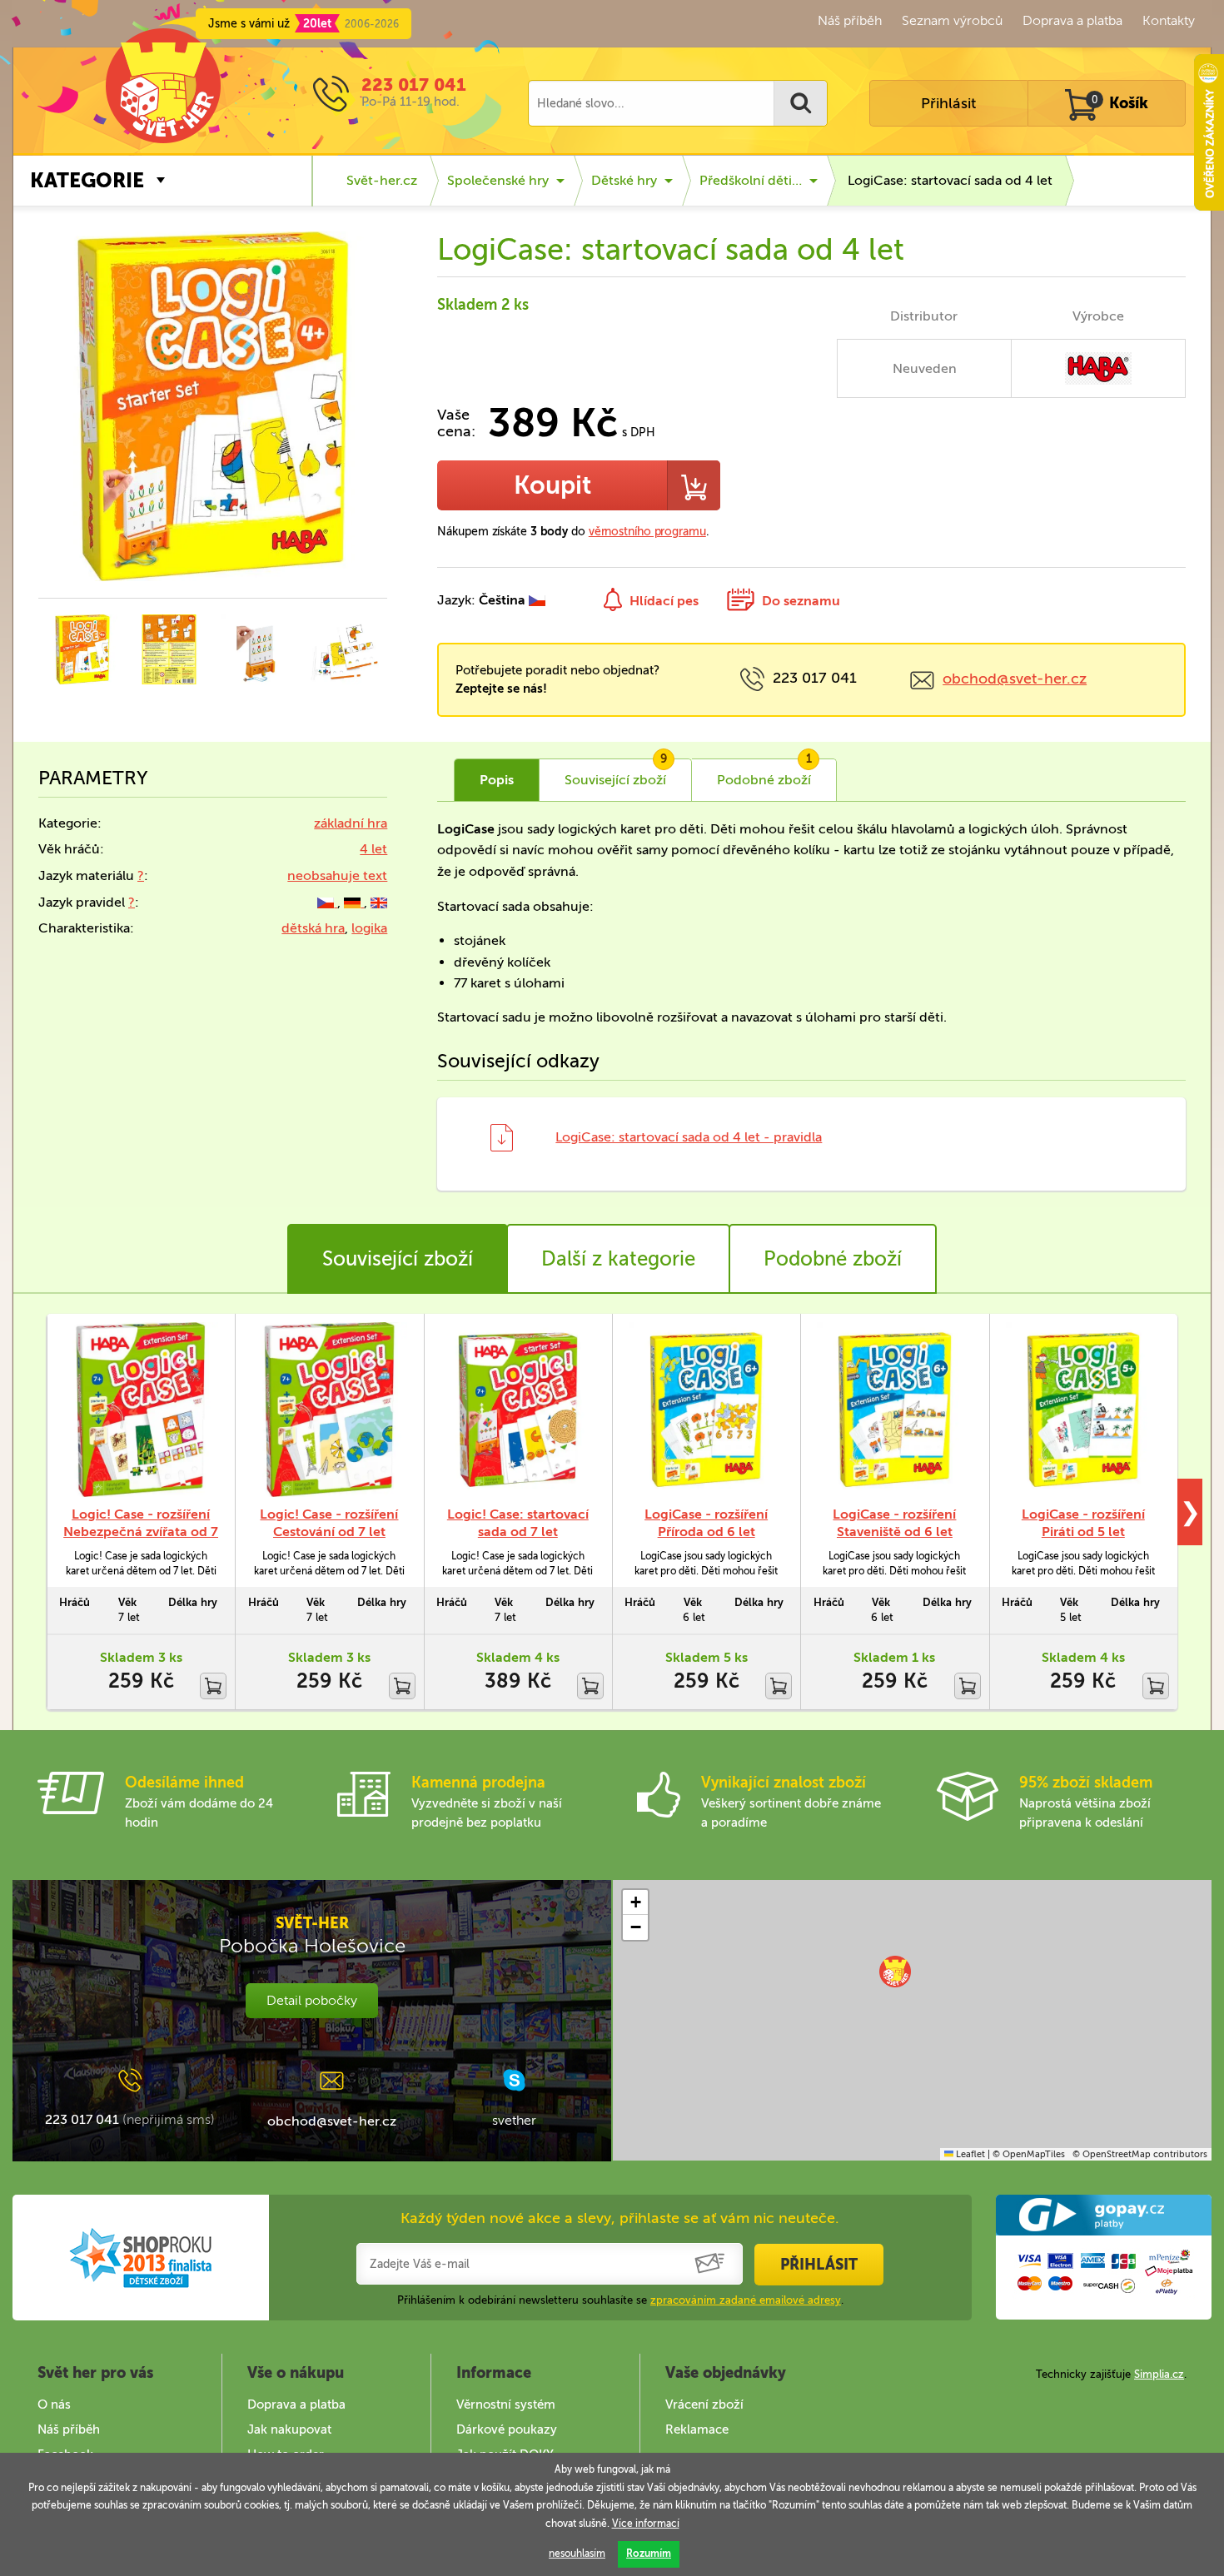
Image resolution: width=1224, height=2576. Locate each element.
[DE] (354, 902)
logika (369, 928)
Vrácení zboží (704, 2404)
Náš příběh (850, 20)
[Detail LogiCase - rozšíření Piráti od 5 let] (1083, 1410)
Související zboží (398, 1258)
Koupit (552, 485)
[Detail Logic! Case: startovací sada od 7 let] (518, 1410)
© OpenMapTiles (1029, 2154)
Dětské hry (624, 180)
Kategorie (87, 180)
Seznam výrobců (952, 20)
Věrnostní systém (506, 2404)
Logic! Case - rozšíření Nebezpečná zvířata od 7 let (141, 1532)
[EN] (379, 902)
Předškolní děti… (751, 180)
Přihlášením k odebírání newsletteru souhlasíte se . (620, 2300)
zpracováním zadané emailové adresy (746, 2300)
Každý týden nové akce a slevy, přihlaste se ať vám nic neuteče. (620, 2218)
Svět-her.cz (382, 180)
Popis (497, 780)
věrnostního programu (647, 532)
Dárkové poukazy (507, 2429)
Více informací (646, 2524)
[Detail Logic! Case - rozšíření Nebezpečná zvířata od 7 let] (141, 1410)
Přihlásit (948, 103)
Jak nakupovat (289, 2429)
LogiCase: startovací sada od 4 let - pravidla (689, 1137)
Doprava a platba (1072, 20)
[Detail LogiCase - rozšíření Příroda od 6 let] (706, 1410)
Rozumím (649, 2554)
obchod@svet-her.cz (1015, 679)
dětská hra (313, 928)
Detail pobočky (312, 2000)
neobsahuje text (337, 875)
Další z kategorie (618, 1258)
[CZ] (327, 902)
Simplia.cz (1159, 2374)
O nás (54, 2404)
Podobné (764, 773)
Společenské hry (498, 180)
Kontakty (1169, 20)
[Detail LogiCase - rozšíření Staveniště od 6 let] (894, 1410)
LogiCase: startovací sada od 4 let (950, 180)
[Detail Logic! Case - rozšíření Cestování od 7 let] (329, 1410)
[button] (895, 1972)
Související (616, 773)
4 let (373, 849)
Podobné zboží (833, 1258)
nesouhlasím (577, 2554)
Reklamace (697, 2429)
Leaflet (969, 2154)
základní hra (351, 823)
